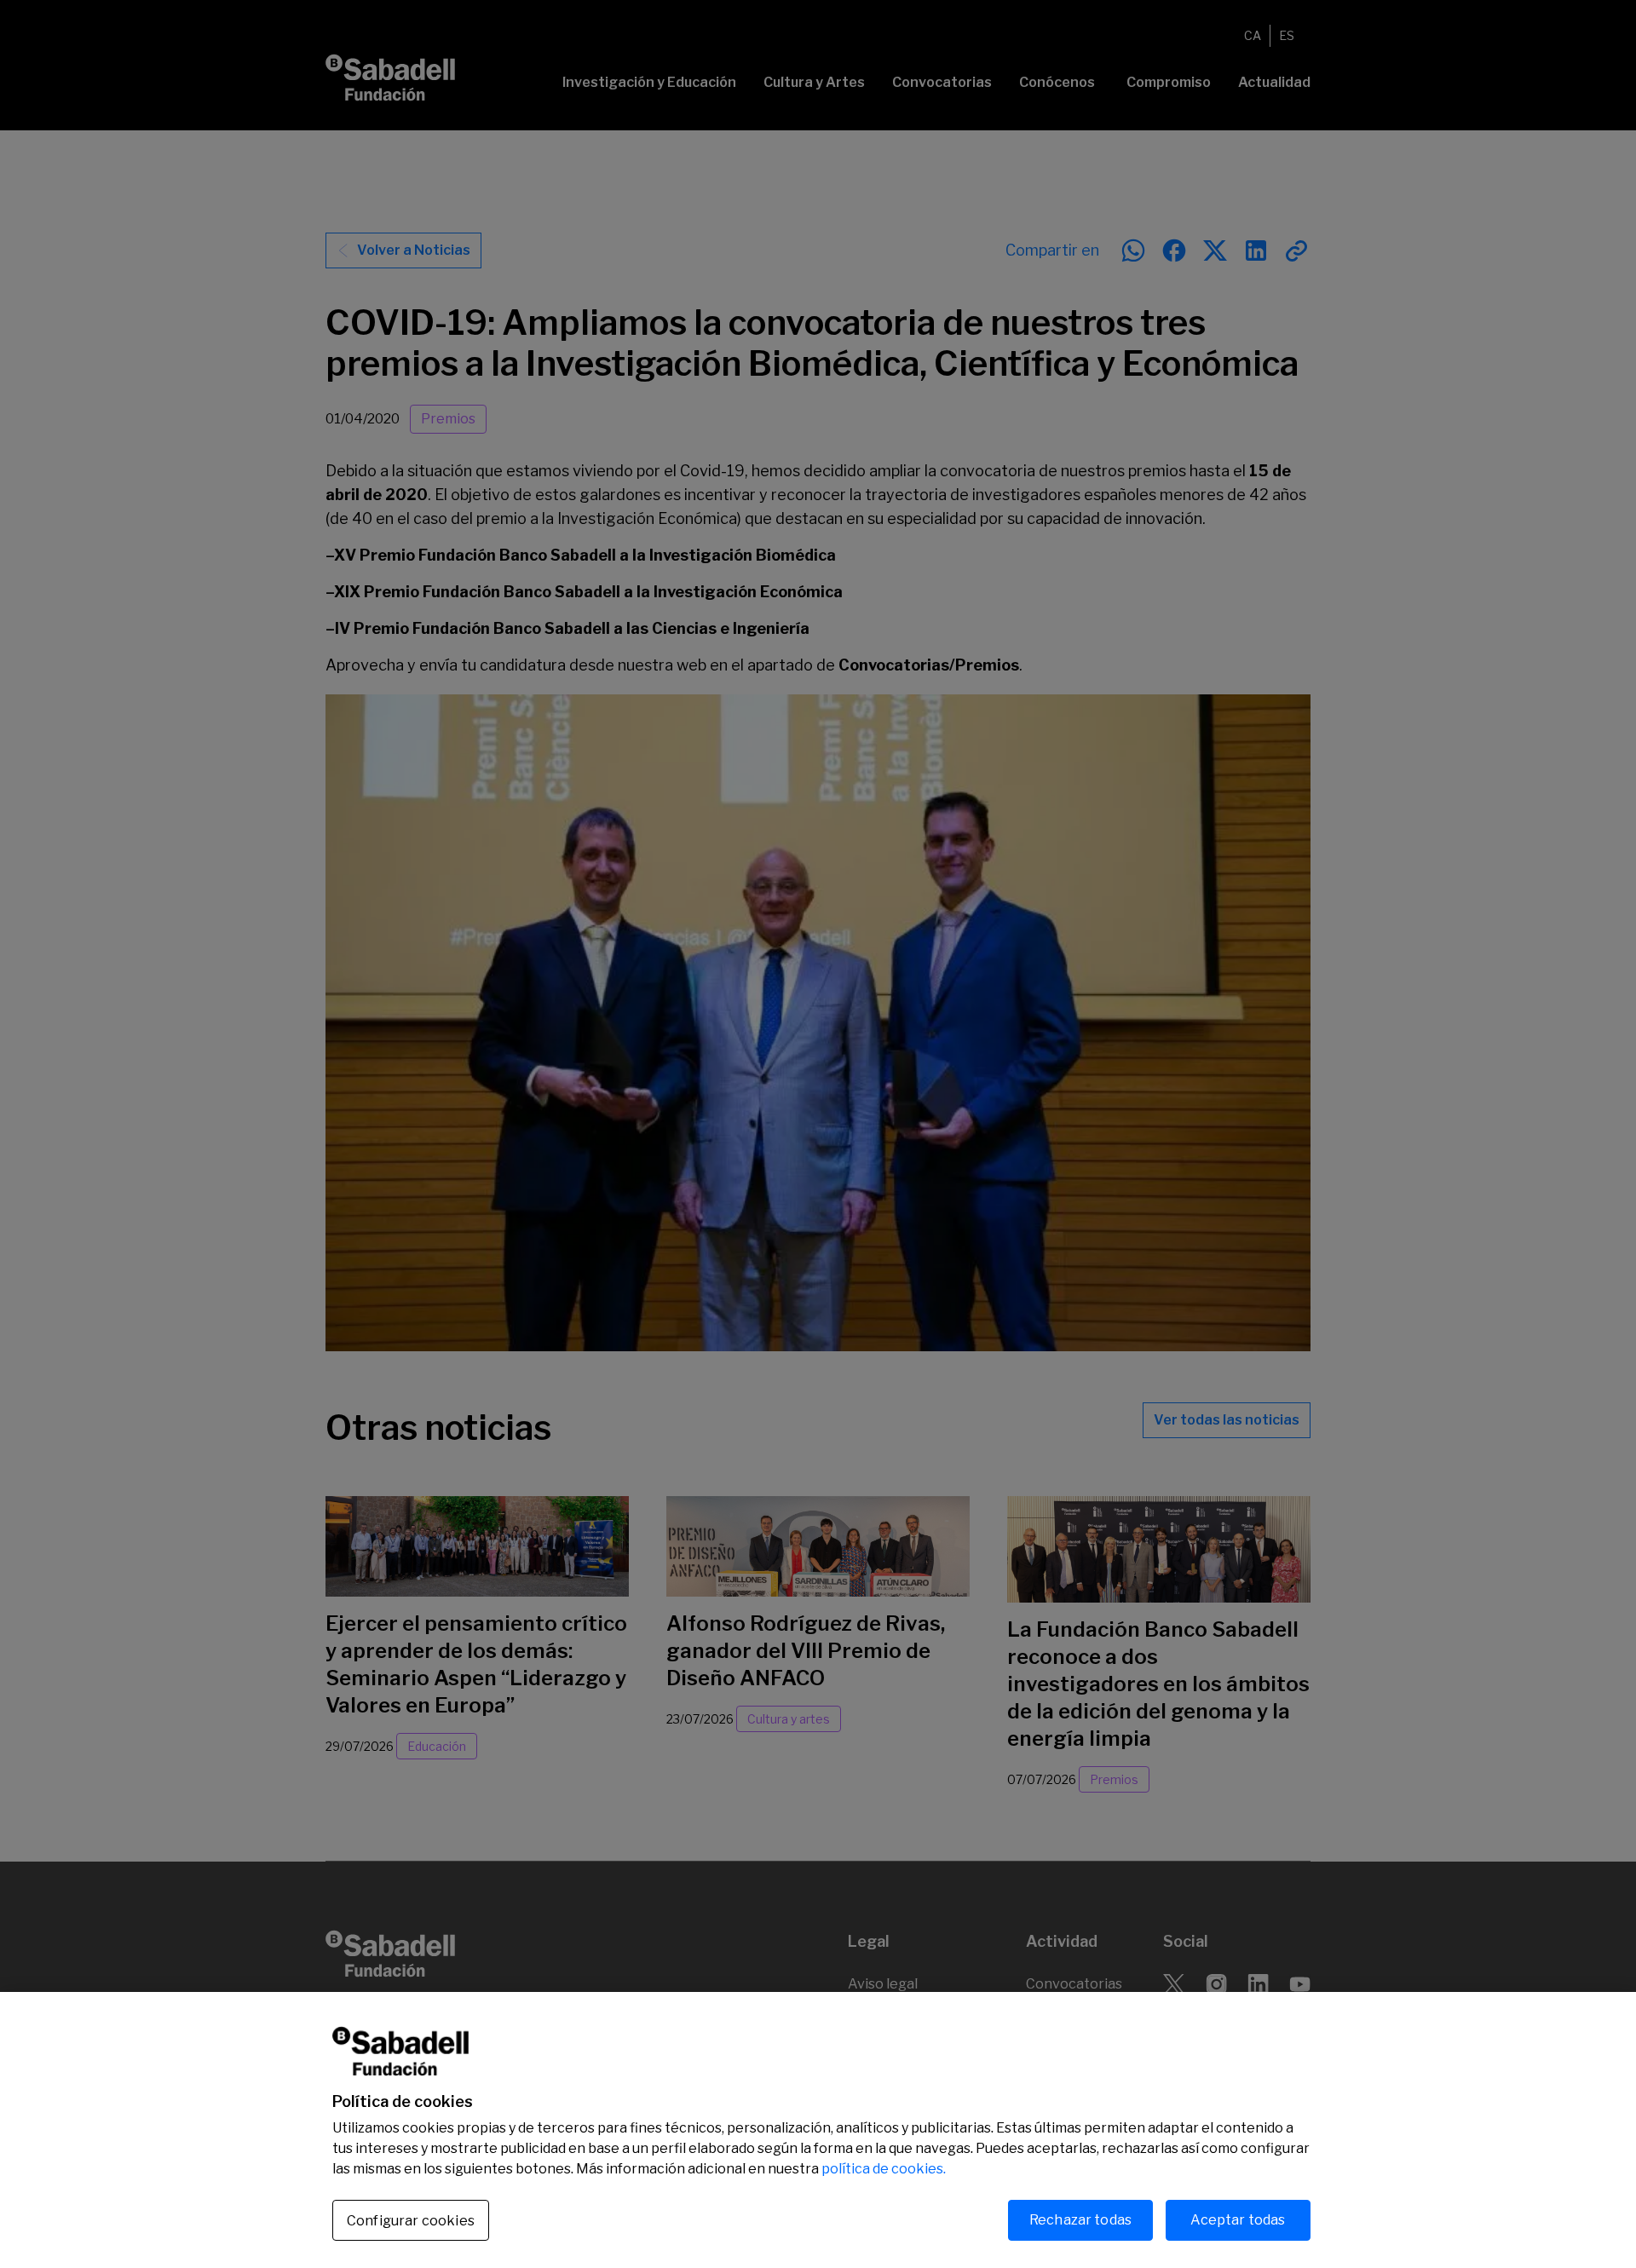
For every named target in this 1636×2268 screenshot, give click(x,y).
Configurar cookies (411, 2221)
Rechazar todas (1080, 2220)
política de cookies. (884, 2169)
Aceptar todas (1238, 2220)
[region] (818, 2130)
